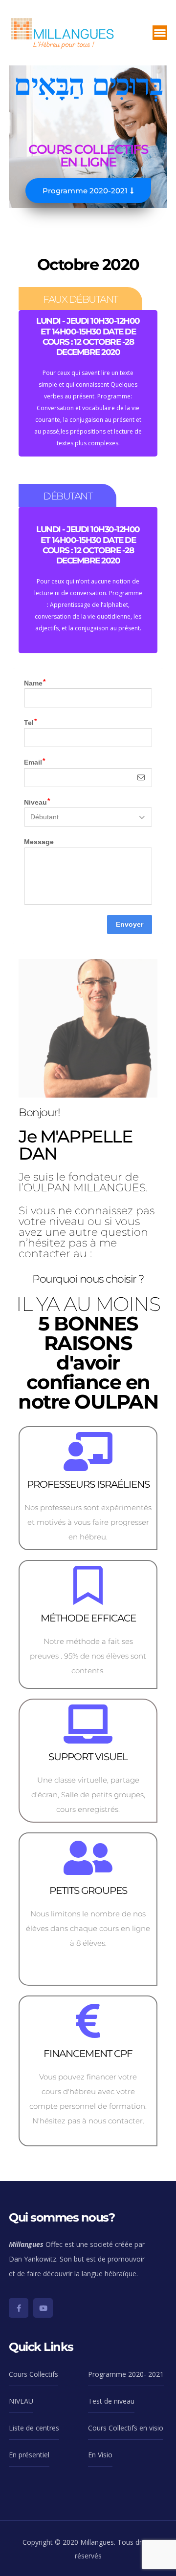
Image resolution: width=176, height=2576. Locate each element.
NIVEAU (21, 2401)
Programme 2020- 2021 (126, 2374)
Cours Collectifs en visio (126, 2428)
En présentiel (29, 2455)
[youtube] (43, 2308)
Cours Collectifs (33, 2374)
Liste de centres (34, 2428)
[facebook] (19, 2308)
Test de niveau (111, 2401)
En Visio (100, 2455)
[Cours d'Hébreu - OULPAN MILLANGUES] (63, 32)
